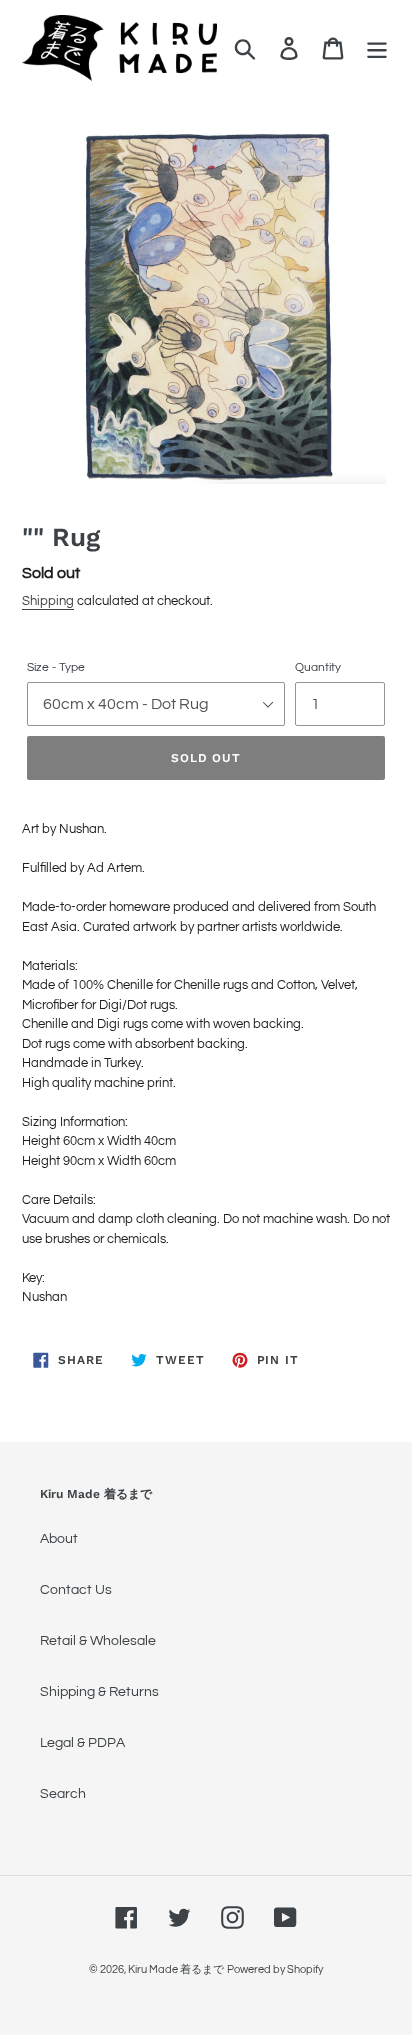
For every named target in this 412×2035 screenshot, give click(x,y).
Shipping (48, 601)
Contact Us (76, 1590)
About (59, 1539)
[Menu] (377, 48)
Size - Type (56, 667)
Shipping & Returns (99, 1692)
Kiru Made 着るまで (176, 1969)
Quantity (318, 667)
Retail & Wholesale (98, 1641)
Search (63, 1794)
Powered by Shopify (275, 1969)
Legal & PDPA (82, 1743)
